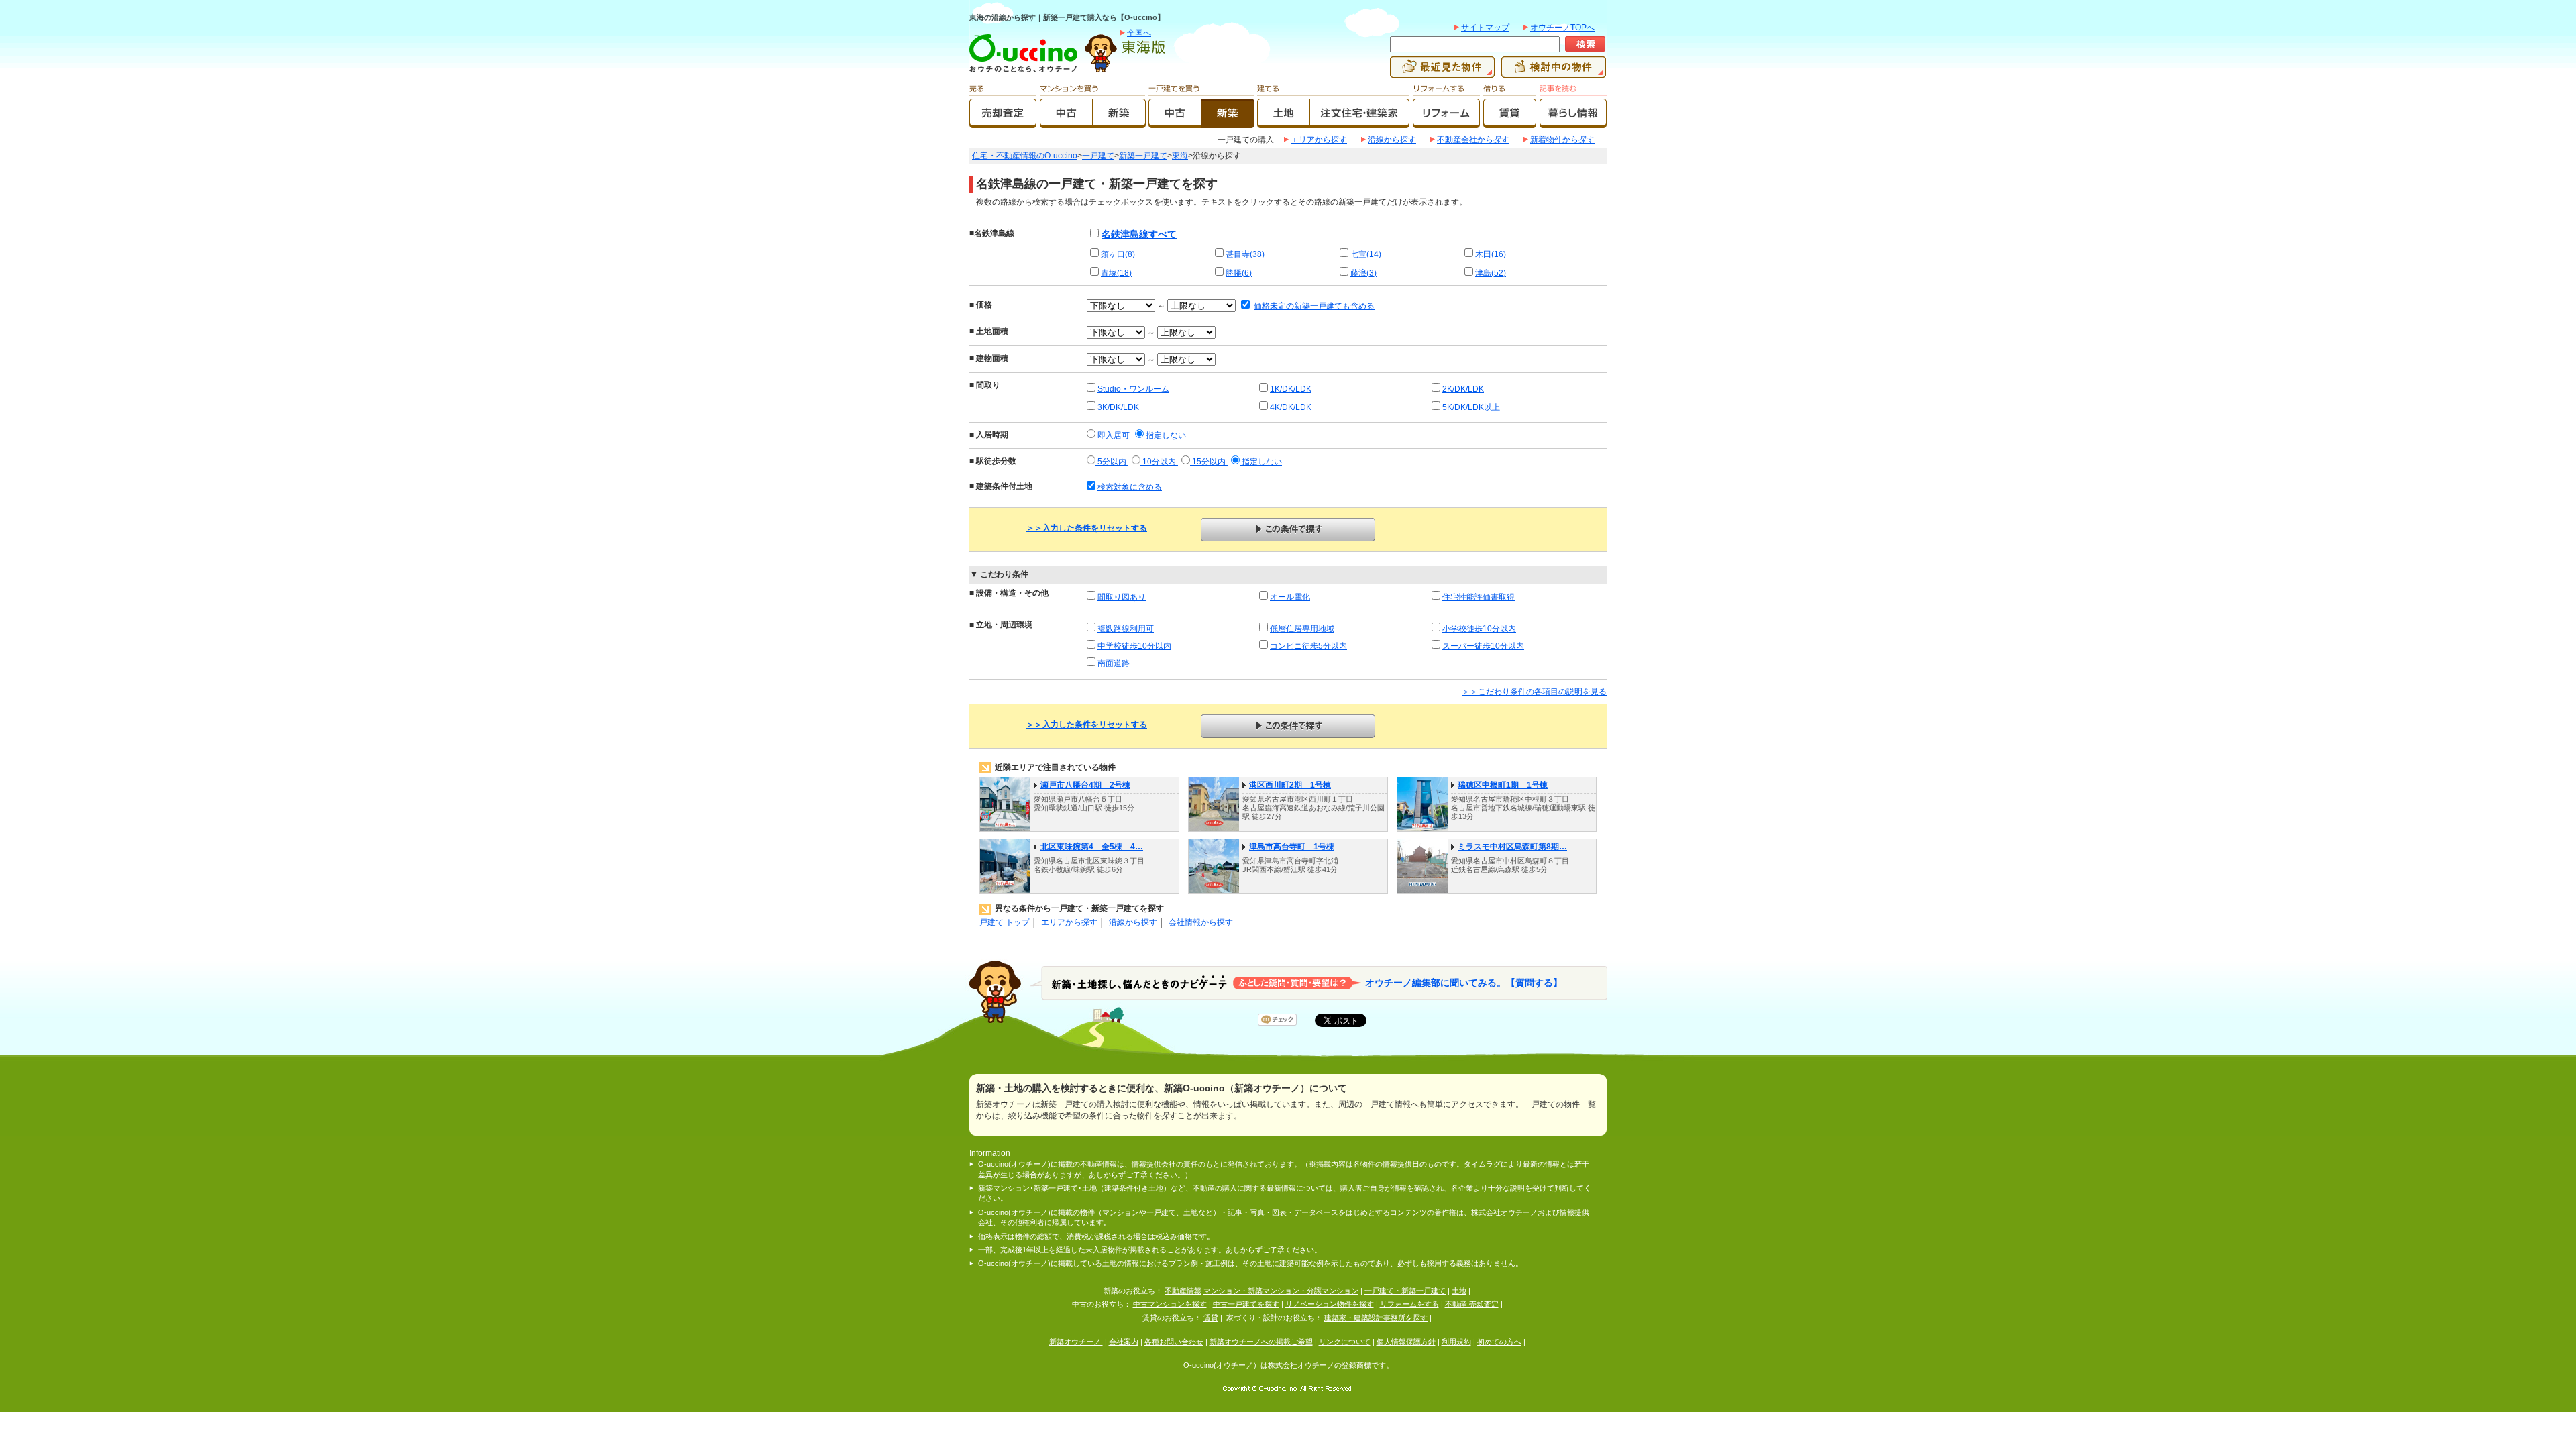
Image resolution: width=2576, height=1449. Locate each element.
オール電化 (1290, 597)
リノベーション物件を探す (1330, 1304)
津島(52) (1491, 273)
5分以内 (1112, 462)
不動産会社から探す (1473, 140)
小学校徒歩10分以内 (1479, 629)
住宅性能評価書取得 (1479, 597)
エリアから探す (1319, 140)
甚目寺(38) (1245, 254)
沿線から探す (1392, 140)
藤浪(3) (1363, 273)
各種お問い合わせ (1174, 1342)
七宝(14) (1366, 254)
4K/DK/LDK (1291, 407)
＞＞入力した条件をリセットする (1087, 528)
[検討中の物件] (1554, 72)
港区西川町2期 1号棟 (1290, 785)
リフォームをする (1409, 1304)
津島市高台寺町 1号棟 (1292, 847)
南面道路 (1114, 663)
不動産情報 (1183, 1291)
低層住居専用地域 (1302, 629)
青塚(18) (1116, 273)
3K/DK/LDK (1118, 407)
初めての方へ (1499, 1342)
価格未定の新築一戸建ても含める (1314, 306)
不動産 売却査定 (1472, 1304)
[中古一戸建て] (1175, 122)
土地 (1459, 1291)
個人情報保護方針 (1406, 1342)
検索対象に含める (1130, 487)
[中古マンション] (1066, 122)
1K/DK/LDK (1291, 389)
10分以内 (1159, 462)
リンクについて (1345, 1342)
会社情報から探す (1201, 922)
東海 (1180, 156)
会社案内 (1124, 1342)
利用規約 (1456, 1342)
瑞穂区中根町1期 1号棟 (1503, 785)
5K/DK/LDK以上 (1471, 407)
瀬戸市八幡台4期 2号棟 (1085, 785)
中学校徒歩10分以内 (1134, 646)
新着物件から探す (1562, 140)
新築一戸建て (1143, 156)
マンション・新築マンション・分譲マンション (1281, 1291)
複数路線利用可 (1126, 629)
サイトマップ (1485, 28)
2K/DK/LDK (1463, 389)
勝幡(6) (1239, 273)
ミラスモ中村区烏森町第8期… (1512, 847)
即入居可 (1114, 435)
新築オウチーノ (1076, 1342)
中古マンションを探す (1170, 1304)
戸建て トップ (1005, 922)
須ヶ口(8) (1118, 254)
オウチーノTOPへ (1562, 28)
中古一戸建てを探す (1246, 1304)
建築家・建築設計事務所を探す (1376, 1318)
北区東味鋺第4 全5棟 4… (1092, 847)
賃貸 (1211, 1318)
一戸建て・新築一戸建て (1405, 1291)
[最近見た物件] (1442, 72)
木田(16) (1491, 254)
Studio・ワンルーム (1133, 389)
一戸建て (1098, 156)
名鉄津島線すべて (1139, 234)
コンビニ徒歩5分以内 (1308, 646)
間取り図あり (1122, 597)
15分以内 (1209, 462)
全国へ (1139, 33)
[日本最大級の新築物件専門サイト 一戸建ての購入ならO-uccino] (1026, 72)
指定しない (1165, 435)
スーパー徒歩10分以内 (1483, 646)
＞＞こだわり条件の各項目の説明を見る (1534, 692)
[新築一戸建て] (1228, 122)
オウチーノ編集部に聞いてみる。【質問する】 (1464, 982)
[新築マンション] (1119, 122)
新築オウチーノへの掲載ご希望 (1261, 1342)
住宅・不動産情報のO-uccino (1025, 156)
